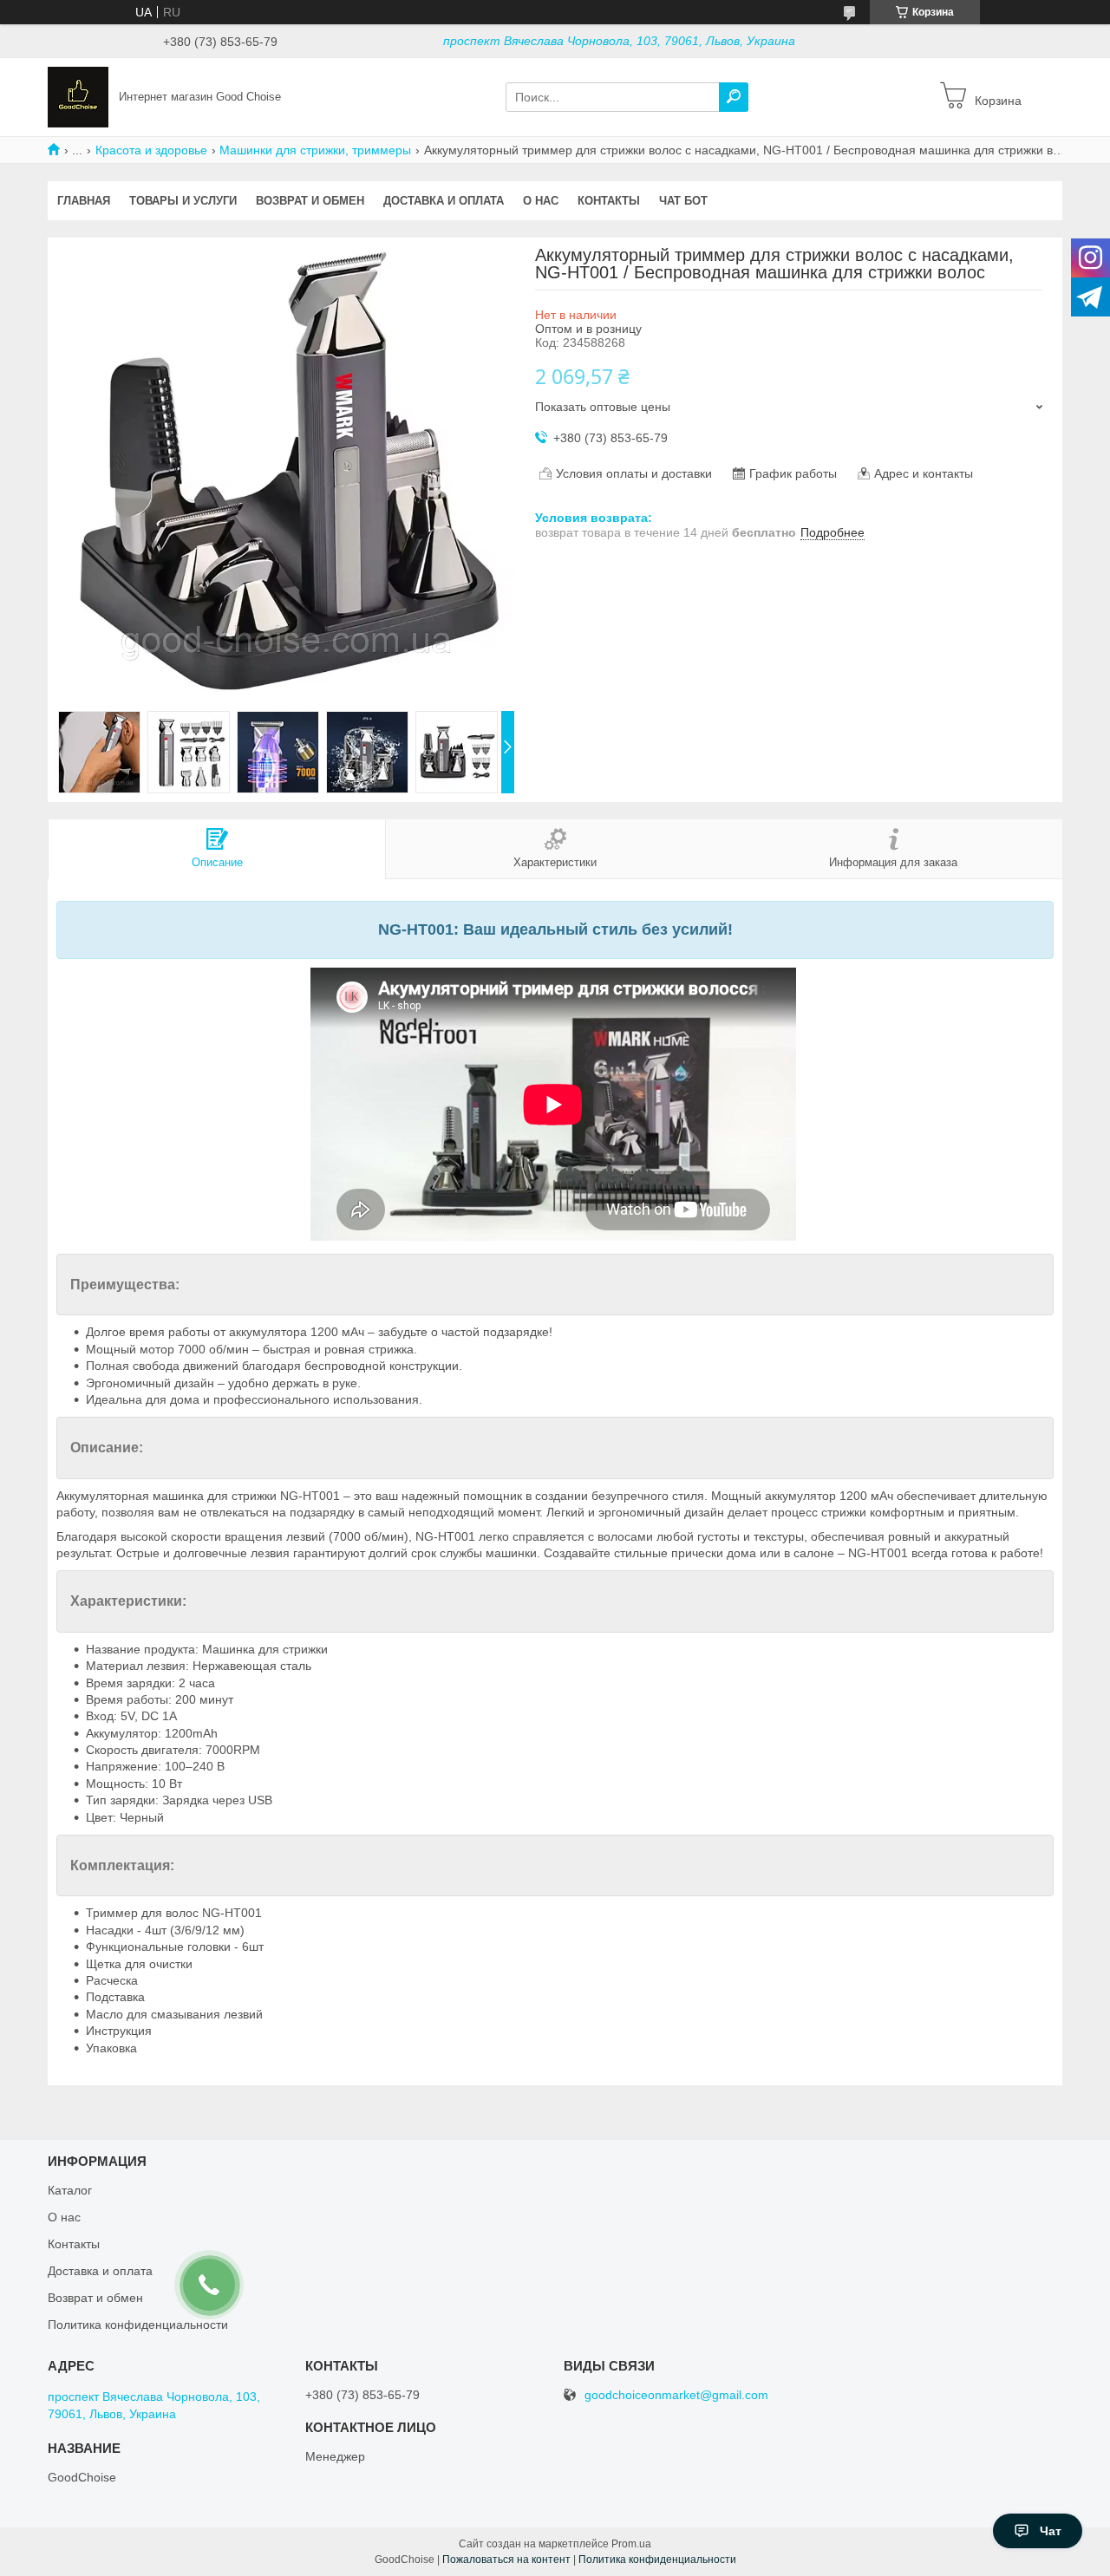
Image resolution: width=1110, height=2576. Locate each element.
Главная (84, 201)
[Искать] (734, 97)
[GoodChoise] (78, 96)
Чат (1051, 2531)
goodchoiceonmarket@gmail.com (676, 2395)
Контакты (609, 201)
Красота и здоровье (151, 150)
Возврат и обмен (310, 201)
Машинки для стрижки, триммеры (315, 150)
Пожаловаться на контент (506, 2560)
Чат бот (683, 201)
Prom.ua (631, 2544)
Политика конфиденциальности (657, 2560)
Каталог (70, 2190)
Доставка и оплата (444, 201)
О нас (541, 201)
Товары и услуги (183, 201)
